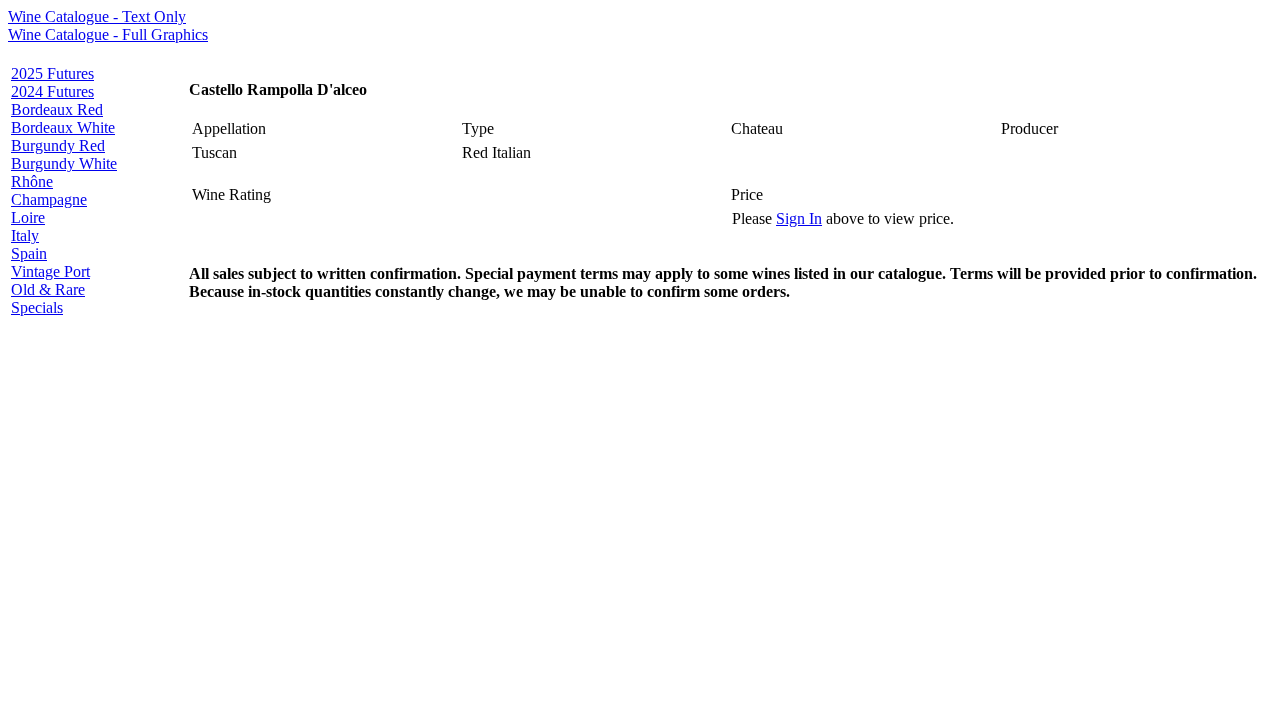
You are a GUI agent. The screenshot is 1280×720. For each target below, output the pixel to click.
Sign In (799, 218)
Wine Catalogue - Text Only (97, 16)
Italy (25, 235)
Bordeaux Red (57, 109)
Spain (29, 253)
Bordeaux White (63, 127)
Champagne (49, 199)
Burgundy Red (58, 145)
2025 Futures (52, 73)
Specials (37, 307)
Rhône (32, 181)
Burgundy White (64, 163)
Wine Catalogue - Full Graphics (108, 34)
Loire (28, 217)
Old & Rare (48, 289)
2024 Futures (52, 91)
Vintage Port (50, 271)
